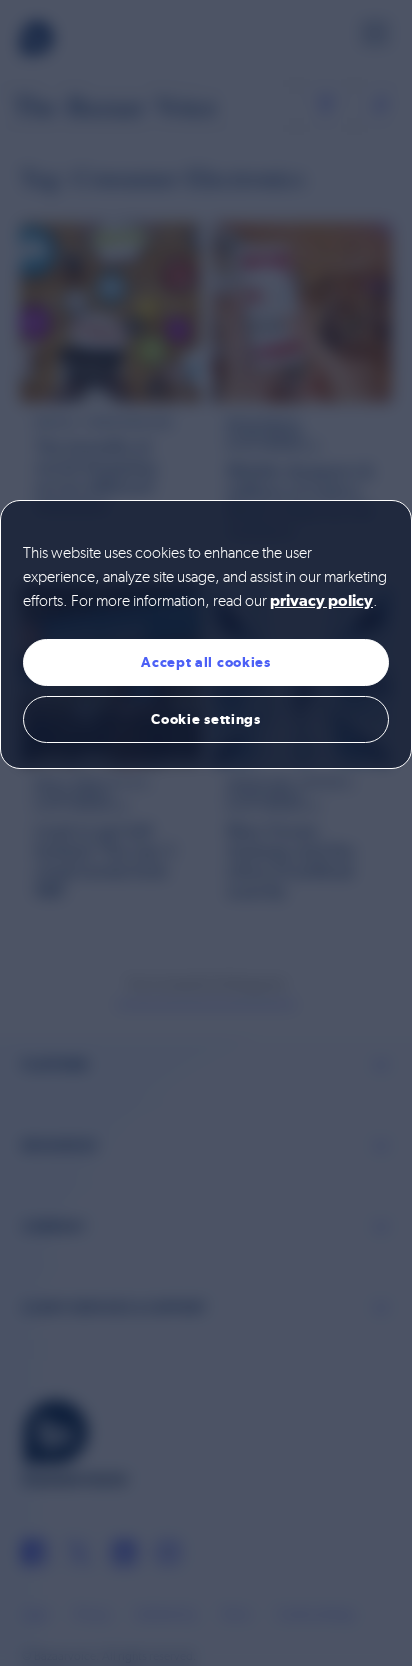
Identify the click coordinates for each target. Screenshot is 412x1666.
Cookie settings (206, 719)
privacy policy (321, 602)
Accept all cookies (206, 662)
